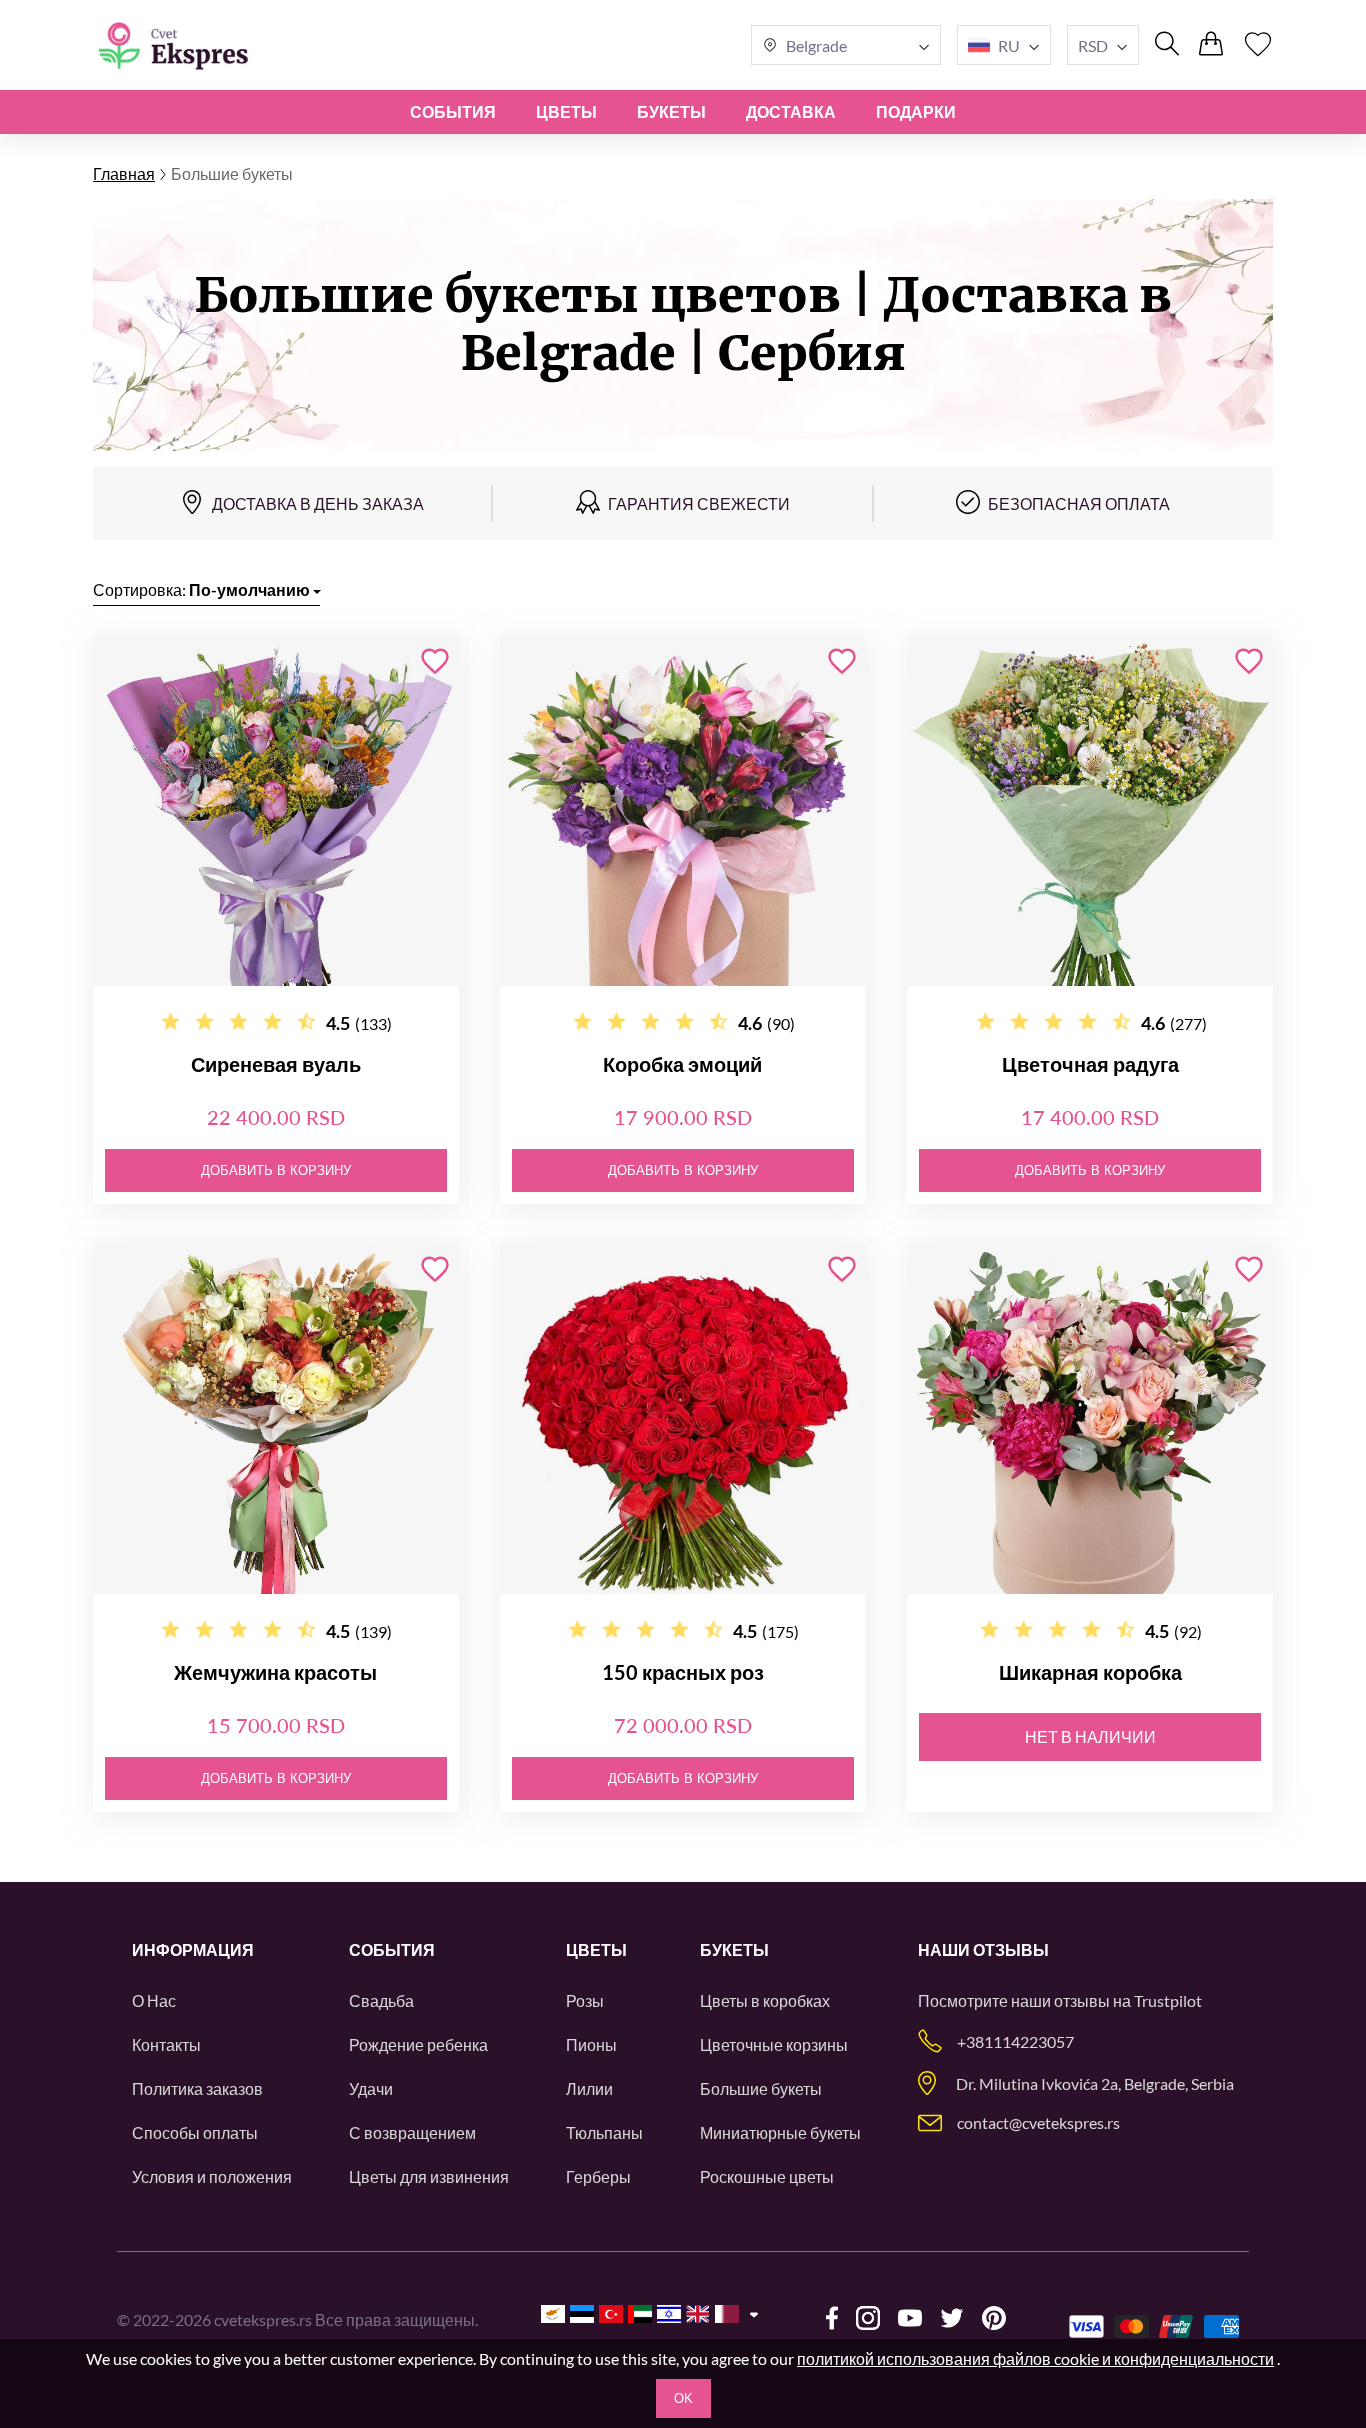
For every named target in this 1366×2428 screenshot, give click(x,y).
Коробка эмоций (682, 1064)
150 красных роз (683, 1672)
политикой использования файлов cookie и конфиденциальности (1035, 2358)
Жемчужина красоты (275, 1672)
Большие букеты (761, 2088)
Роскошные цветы (767, 2176)
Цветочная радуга (1090, 1064)
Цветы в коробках (765, 2000)
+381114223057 (1015, 2041)
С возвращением (412, 2132)
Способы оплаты (195, 2132)
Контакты (166, 2044)
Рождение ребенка (418, 2044)
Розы (585, 2000)
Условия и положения (212, 2176)
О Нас (154, 2000)
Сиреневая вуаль (276, 1064)
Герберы (598, 2176)
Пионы (591, 2044)
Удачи (371, 2088)
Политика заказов (197, 2088)
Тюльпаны (604, 2132)
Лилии (589, 2088)
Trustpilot (1168, 2000)
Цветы (566, 111)
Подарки (916, 111)
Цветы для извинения (429, 2176)
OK (683, 2398)
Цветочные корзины (774, 2044)
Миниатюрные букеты (780, 2132)
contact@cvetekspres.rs (1038, 2122)
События (453, 111)
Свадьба (381, 2000)
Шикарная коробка (1090, 1672)
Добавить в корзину (276, 1170)
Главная (124, 173)
